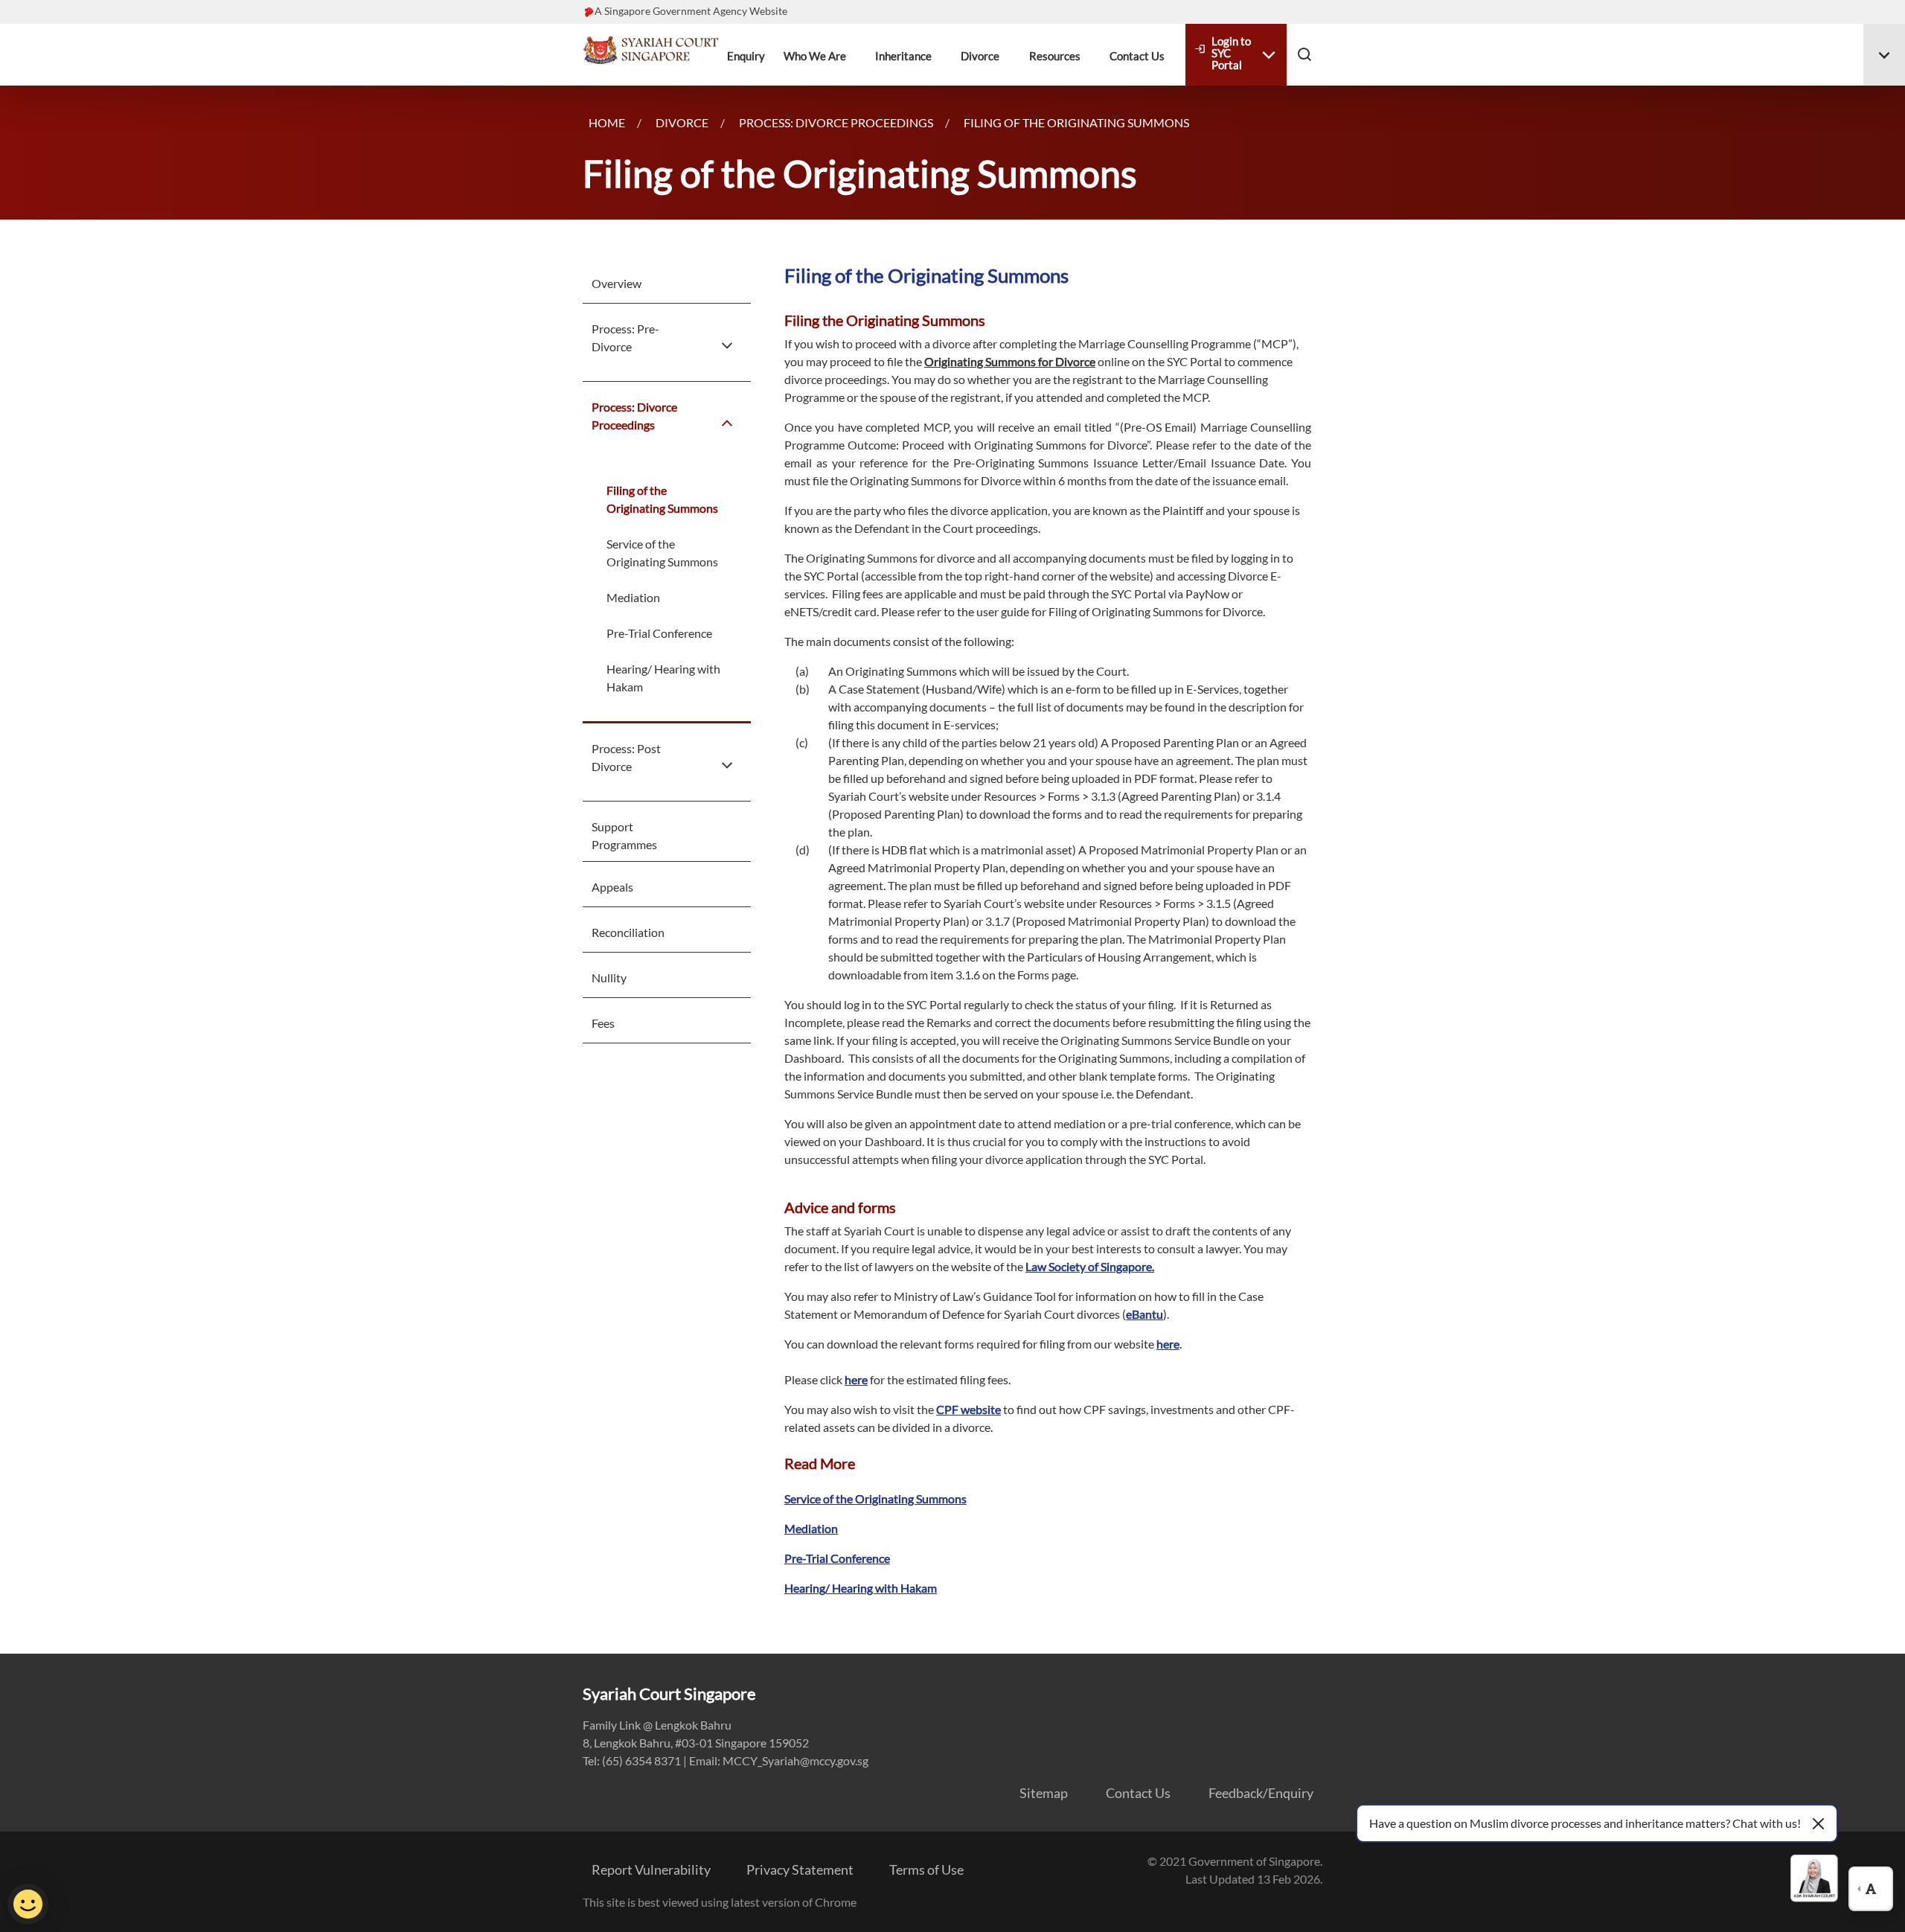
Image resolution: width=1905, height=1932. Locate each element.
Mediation (633, 597)
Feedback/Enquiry (1261, 1793)
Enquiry (746, 56)
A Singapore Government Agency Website (691, 11)
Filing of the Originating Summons (662, 499)
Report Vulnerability (651, 1869)
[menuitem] (638, 284)
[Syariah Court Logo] (650, 48)
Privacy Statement (800, 1869)
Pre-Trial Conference (659, 633)
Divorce (980, 56)
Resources (1055, 56)
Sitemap (1044, 1793)
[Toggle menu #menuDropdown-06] (1884, 55)
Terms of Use (926, 1869)
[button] (1304, 54)
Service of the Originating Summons (662, 553)
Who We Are (815, 56)
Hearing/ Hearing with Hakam (663, 678)
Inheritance (903, 56)
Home (607, 122)
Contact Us (1137, 56)
